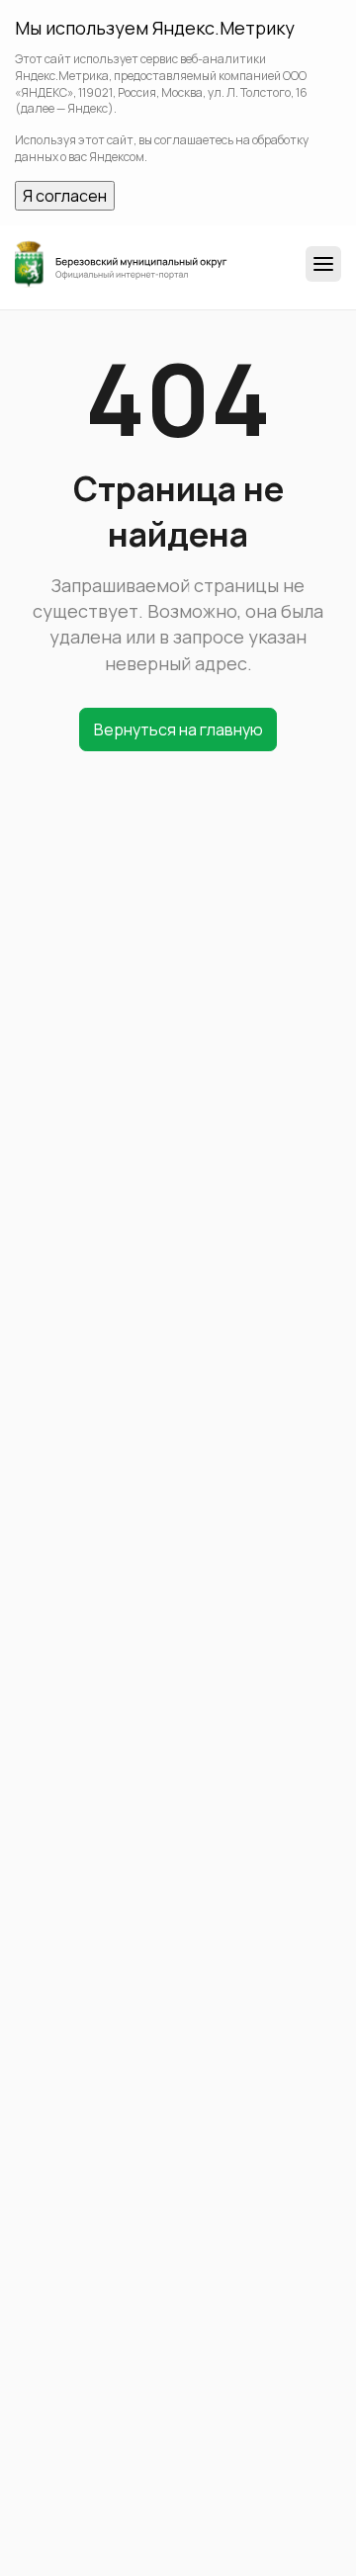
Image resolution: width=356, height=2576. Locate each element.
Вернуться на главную (178, 730)
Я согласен (65, 196)
